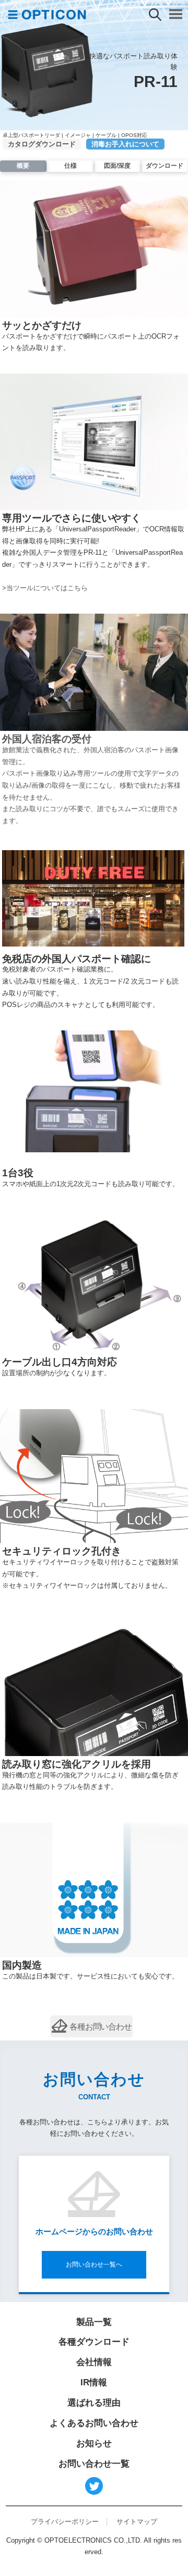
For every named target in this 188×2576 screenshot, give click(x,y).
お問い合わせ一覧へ (94, 2264)
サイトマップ (137, 2522)
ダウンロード (164, 166)
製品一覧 (94, 2322)
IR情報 (94, 2382)
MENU (176, 14)
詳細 (91, 2027)
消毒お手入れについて (125, 144)
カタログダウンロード (42, 144)
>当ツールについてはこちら (45, 588)
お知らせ (94, 2443)
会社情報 (94, 2362)
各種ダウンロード (94, 2342)
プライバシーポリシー (65, 2522)
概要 (23, 166)
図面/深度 (117, 166)
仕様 (70, 166)
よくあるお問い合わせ (94, 2423)
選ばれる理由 (94, 2403)
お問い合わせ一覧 (94, 2464)
